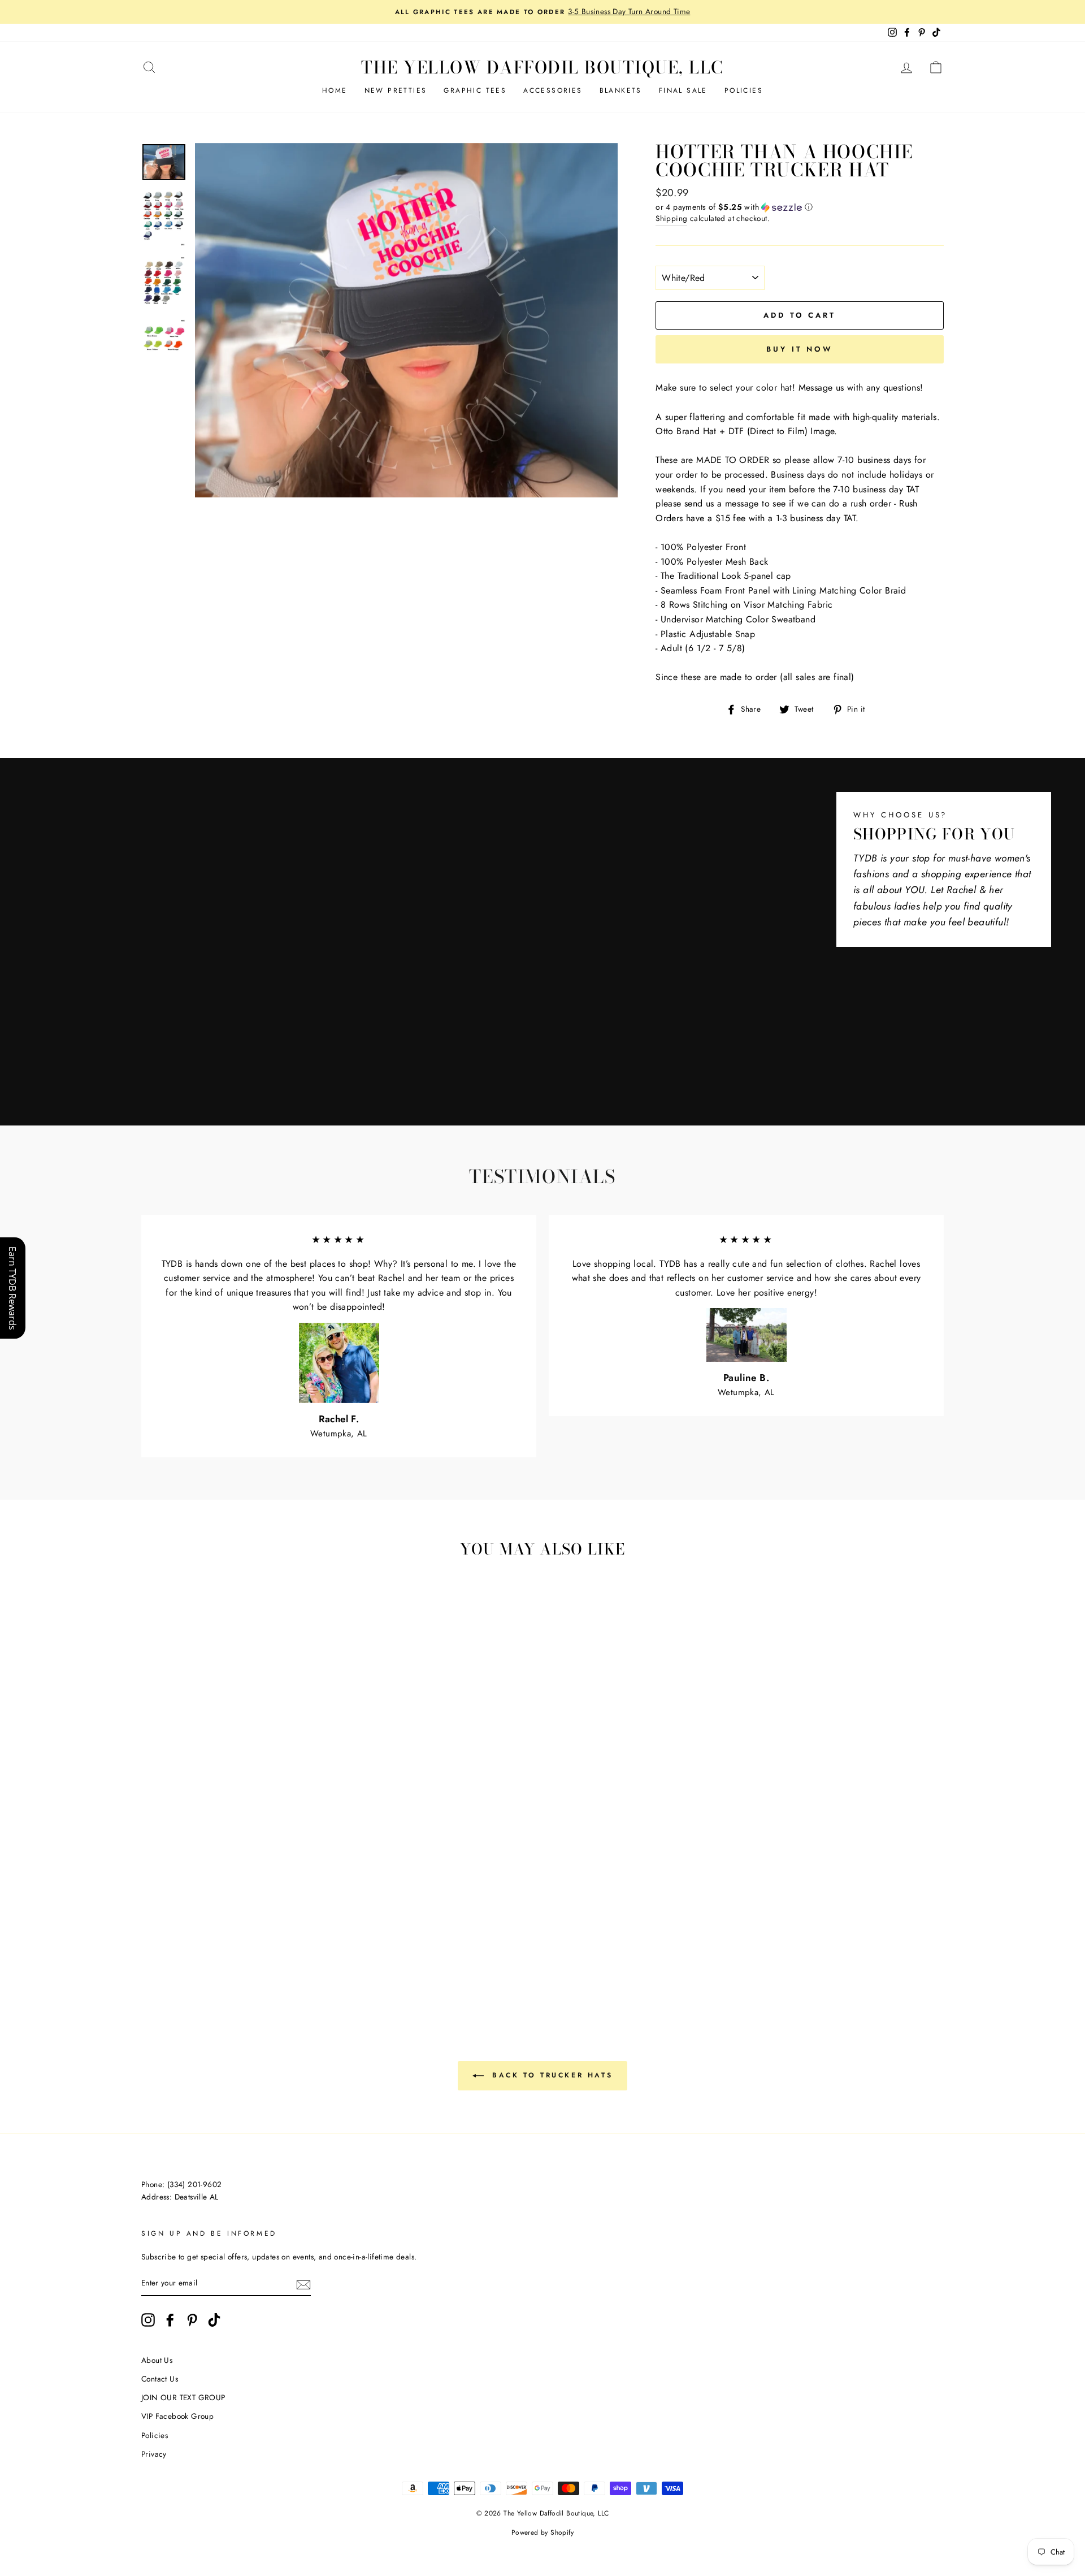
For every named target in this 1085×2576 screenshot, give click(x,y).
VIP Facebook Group (177, 2416)
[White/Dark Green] (321, 1927)
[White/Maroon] (214, 1927)
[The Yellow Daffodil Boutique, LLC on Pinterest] (192, 2320)
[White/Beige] (183, 1927)
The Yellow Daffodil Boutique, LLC (542, 67)
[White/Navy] (199, 1940)
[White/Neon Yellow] (244, 1966)
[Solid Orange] (168, 1953)
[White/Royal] (168, 1940)
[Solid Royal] (244, 1953)
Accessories (553, 90)
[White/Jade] (153, 1940)
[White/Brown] (199, 1927)
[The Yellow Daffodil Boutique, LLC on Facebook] (170, 2320)
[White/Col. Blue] (183, 1940)
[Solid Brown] (260, 1940)
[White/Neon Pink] (214, 1966)
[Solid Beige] (229, 1940)
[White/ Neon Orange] (275, 1966)
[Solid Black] (305, 1953)
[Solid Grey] (321, 1953)
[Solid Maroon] (290, 1940)
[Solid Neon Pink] (229, 1966)
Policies (744, 90)
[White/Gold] (290, 1927)
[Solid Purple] (290, 1953)
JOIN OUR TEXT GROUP (183, 2397)
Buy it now (800, 349)
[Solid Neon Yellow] (260, 1966)
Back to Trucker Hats (551, 2075)
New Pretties (396, 90)
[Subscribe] (303, 2284)
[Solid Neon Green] (199, 1966)
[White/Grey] (168, 1927)
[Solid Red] (305, 1940)
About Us (157, 2360)
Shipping (671, 218)
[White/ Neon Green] (183, 1966)
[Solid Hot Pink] (321, 1940)
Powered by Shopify (542, 2532)
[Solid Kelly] (214, 1953)
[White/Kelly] (305, 1927)
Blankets (621, 90)
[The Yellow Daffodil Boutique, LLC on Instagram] (148, 2320)
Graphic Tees (475, 90)
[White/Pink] (244, 1927)
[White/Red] (229, 1927)
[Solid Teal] (275, 1953)
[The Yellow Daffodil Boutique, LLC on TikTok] (214, 2320)
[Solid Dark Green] (199, 1953)
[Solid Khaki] (244, 1940)
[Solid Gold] (183, 1953)
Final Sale (683, 90)
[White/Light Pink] (260, 1927)
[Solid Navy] (229, 1953)
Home (335, 90)
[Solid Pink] (153, 1953)
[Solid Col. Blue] (260, 1953)
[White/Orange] (275, 1927)
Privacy (154, 2454)
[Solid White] (275, 1940)
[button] (800, 207)
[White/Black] (153, 1927)
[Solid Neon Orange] (290, 1966)
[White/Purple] (214, 1940)
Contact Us (160, 2379)
